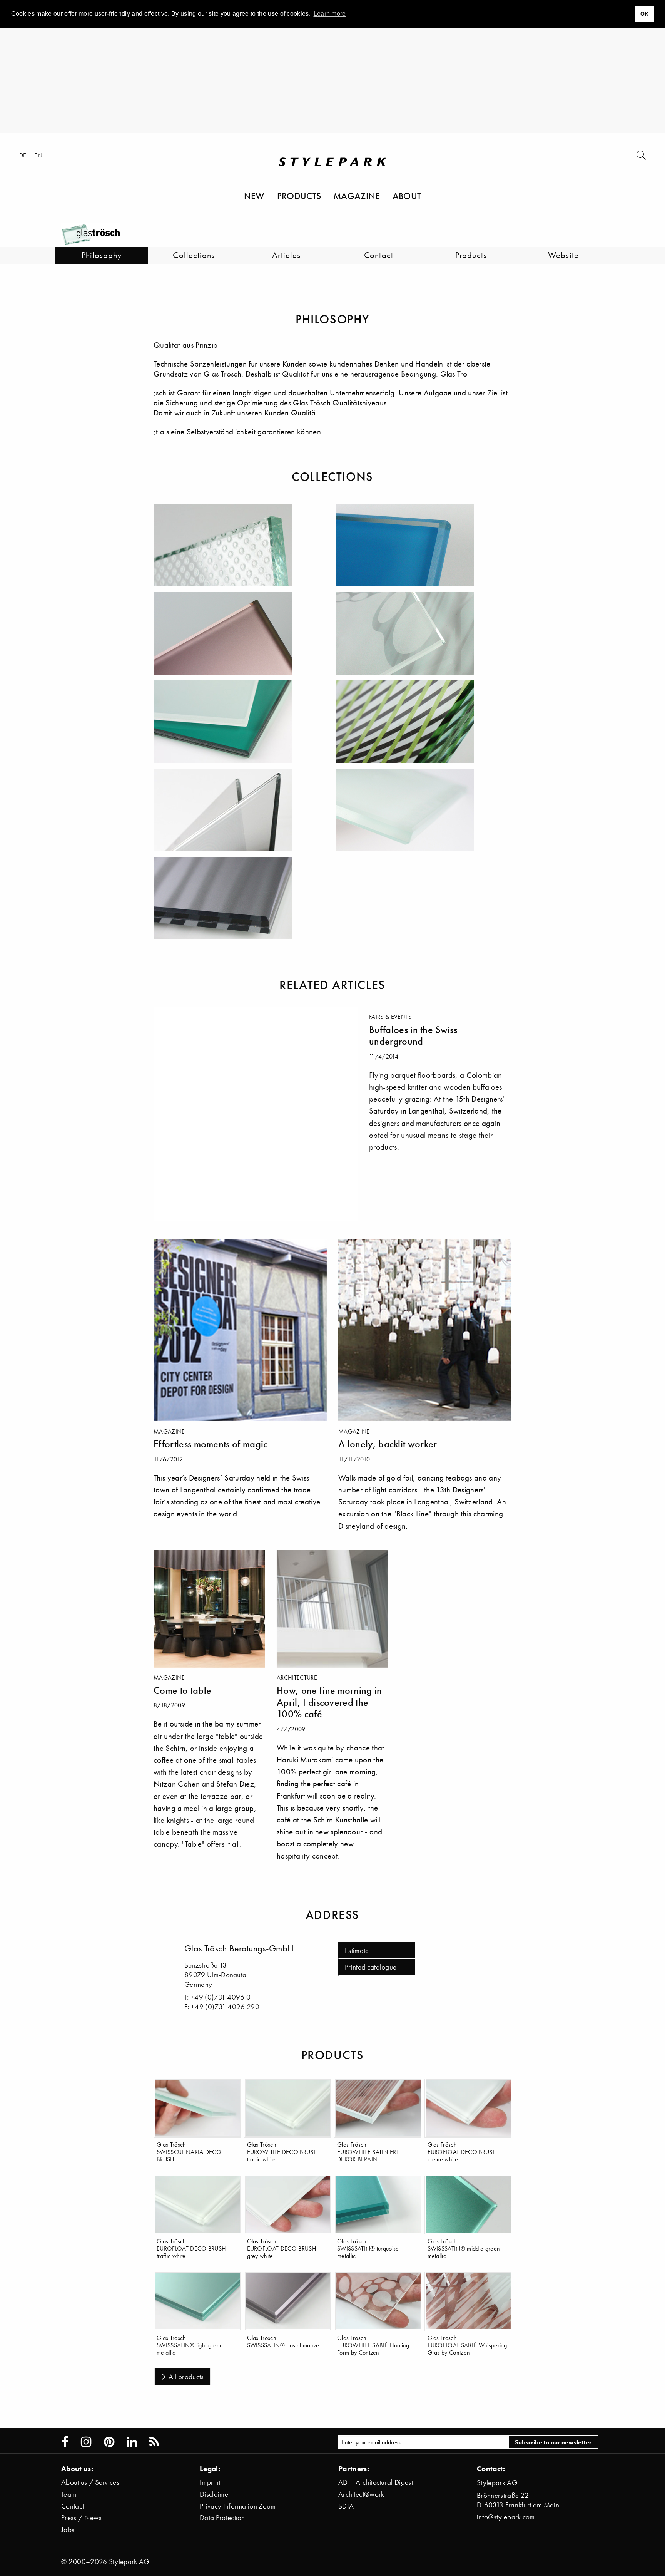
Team (69, 2494)
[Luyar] (242, 810)
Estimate (357, 1950)
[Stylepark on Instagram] (86, 2442)
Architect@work (361, 2494)
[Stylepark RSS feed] (154, 2442)
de (23, 155)
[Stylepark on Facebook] (65, 2442)
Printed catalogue (371, 1967)
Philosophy (102, 255)
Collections (194, 255)
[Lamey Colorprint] (424, 722)
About (407, 196)
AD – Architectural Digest (376, 2482)
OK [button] (645, 14)
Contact (379, 255)
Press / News (81, 2518)
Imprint (210, 2482)
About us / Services (90, 2482)
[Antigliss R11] (242, 545)
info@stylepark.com (506, 2517)
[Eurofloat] (424, 545)
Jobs (68, 2530)
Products (299, 196)
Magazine (357, 196)
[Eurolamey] (242, 633)
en (38, 155)
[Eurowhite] (424, 633)
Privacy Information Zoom (238, 2506)
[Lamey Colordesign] (242, 722)
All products (186, 2377)
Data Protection (222, 2518)
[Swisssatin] (242, 898)
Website (563, 255)
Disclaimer (215, 2494)
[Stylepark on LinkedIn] (132, 2442)
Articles (286, 255)
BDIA (346, 2506)
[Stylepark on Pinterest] (109, 2442)
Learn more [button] (330, 14)
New (254, 196)
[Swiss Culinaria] (424, 810)
